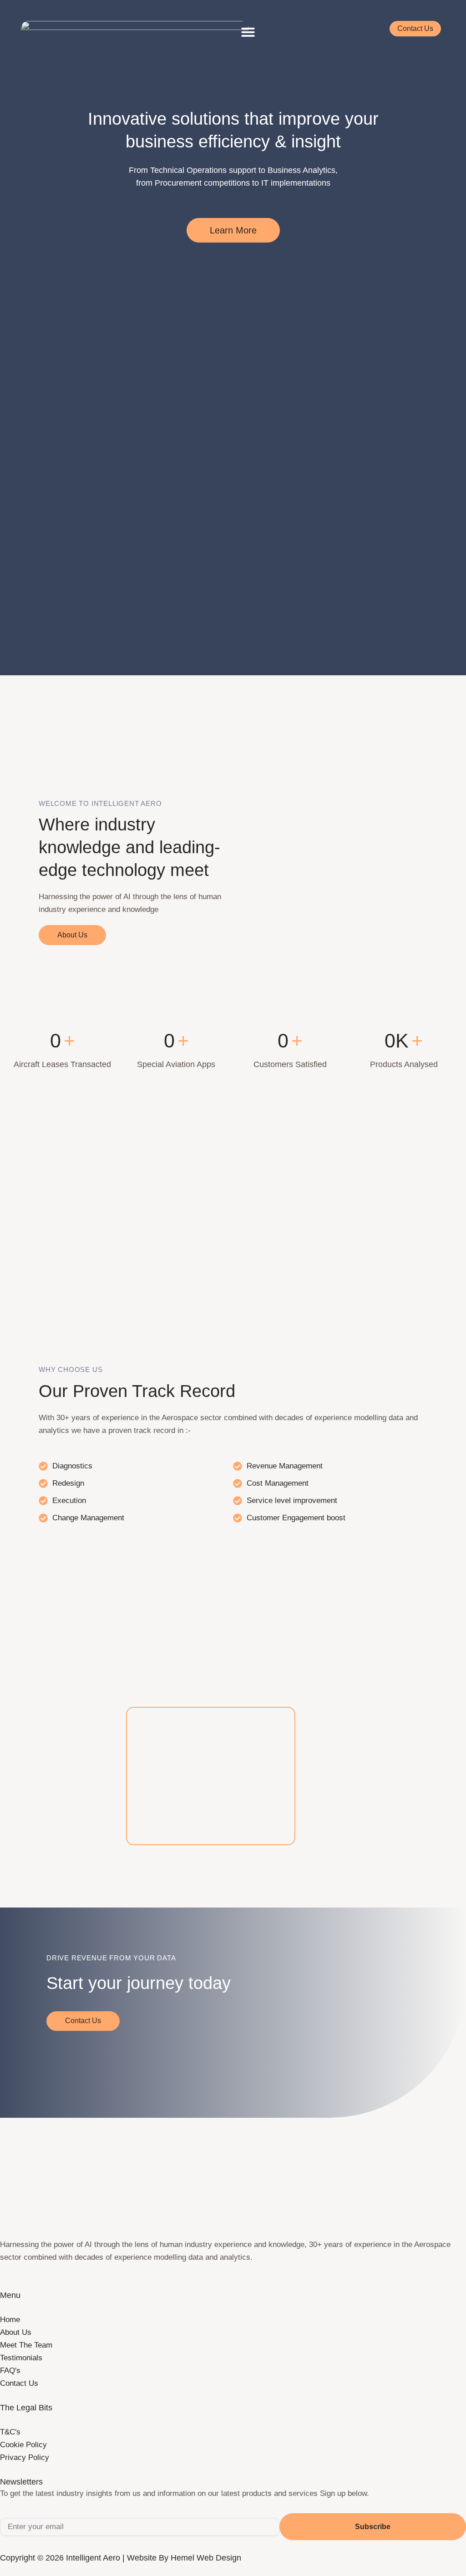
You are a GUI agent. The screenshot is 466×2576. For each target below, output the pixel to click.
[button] (248, 32)
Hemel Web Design (206, 2558)
